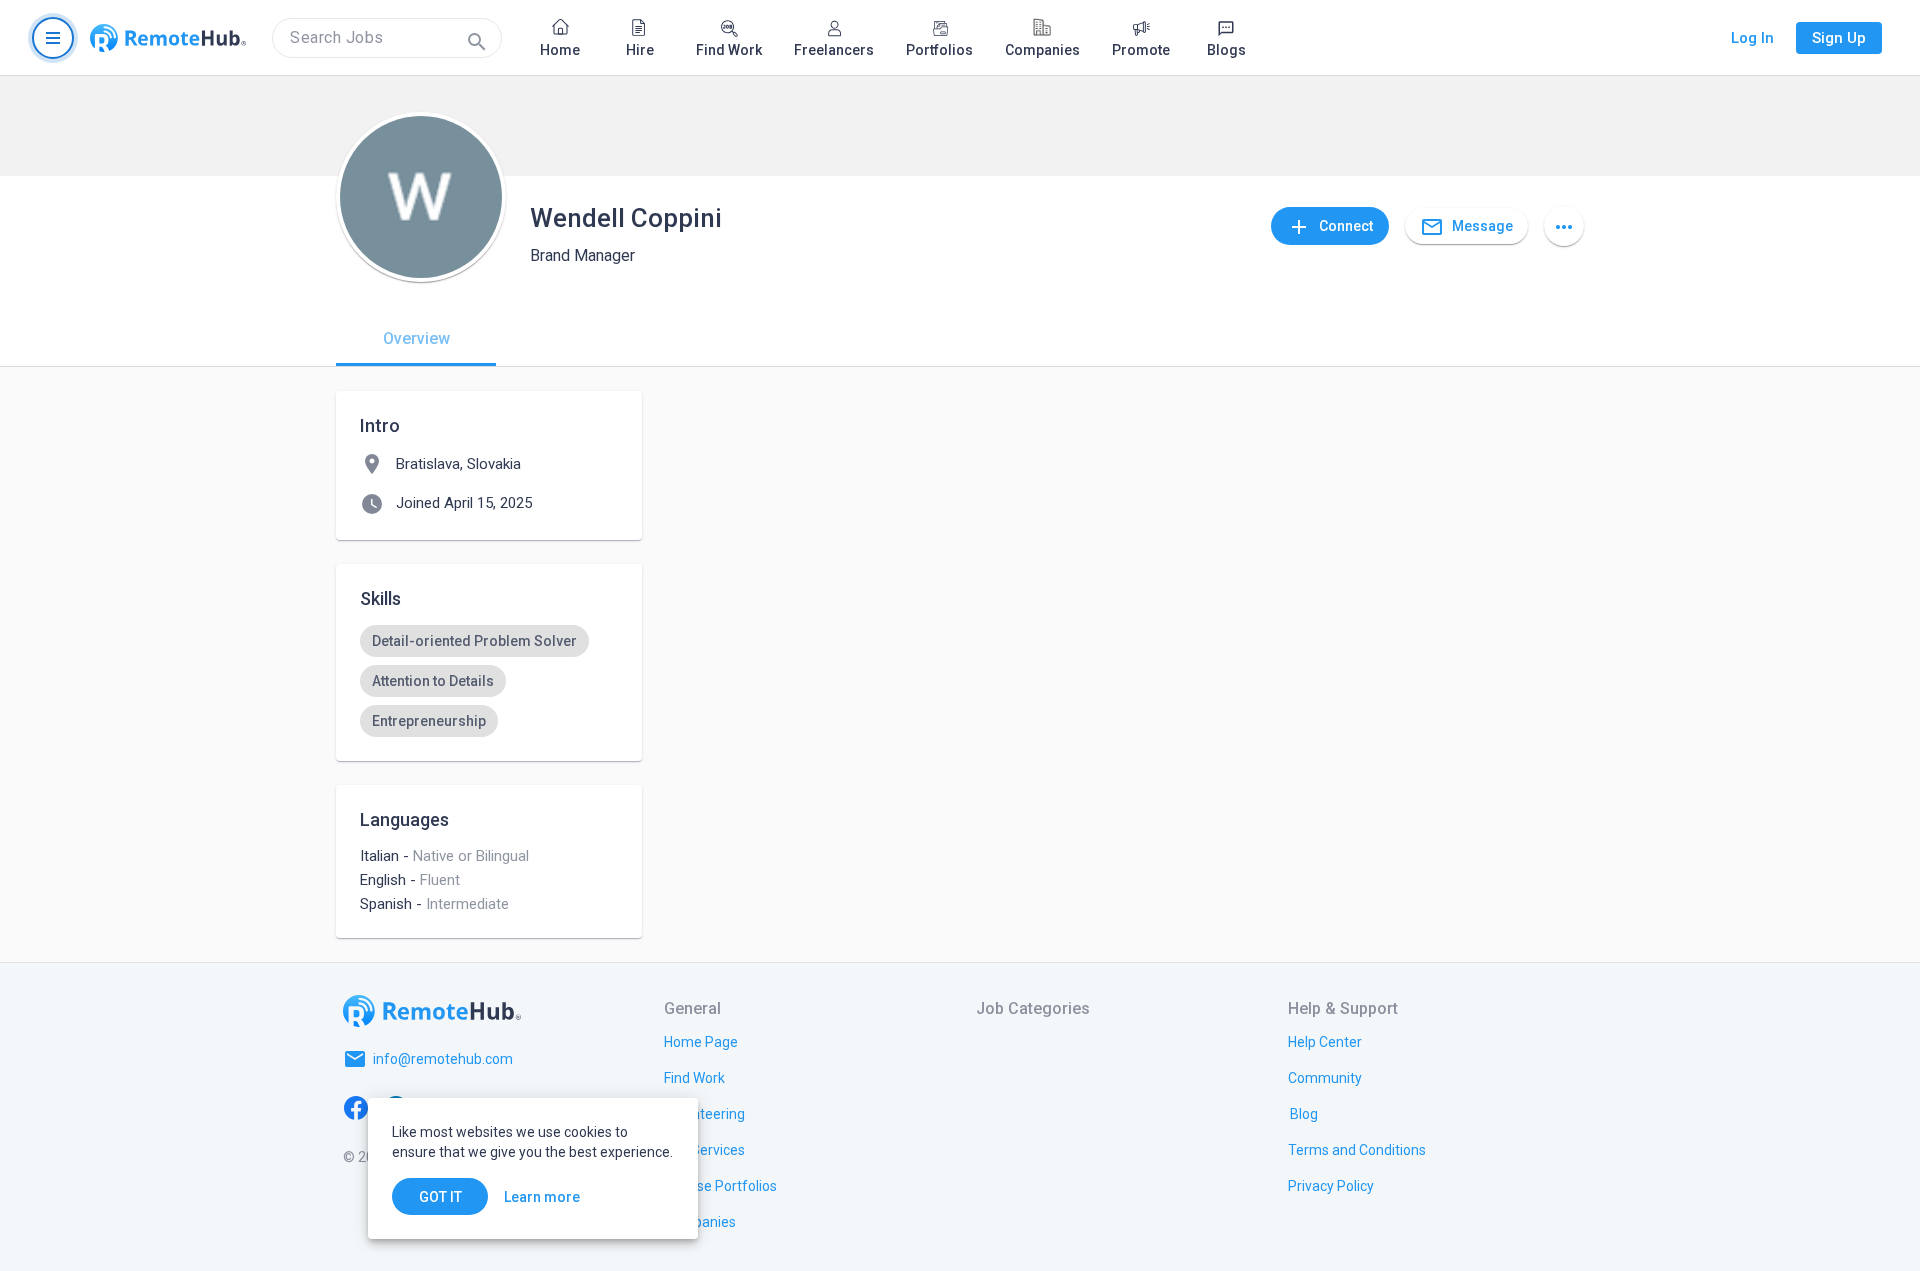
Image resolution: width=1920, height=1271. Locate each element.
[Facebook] (356, 1107)
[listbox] (489, 681)
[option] (474, 641)
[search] (387, 38)
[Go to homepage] (168, 38)
